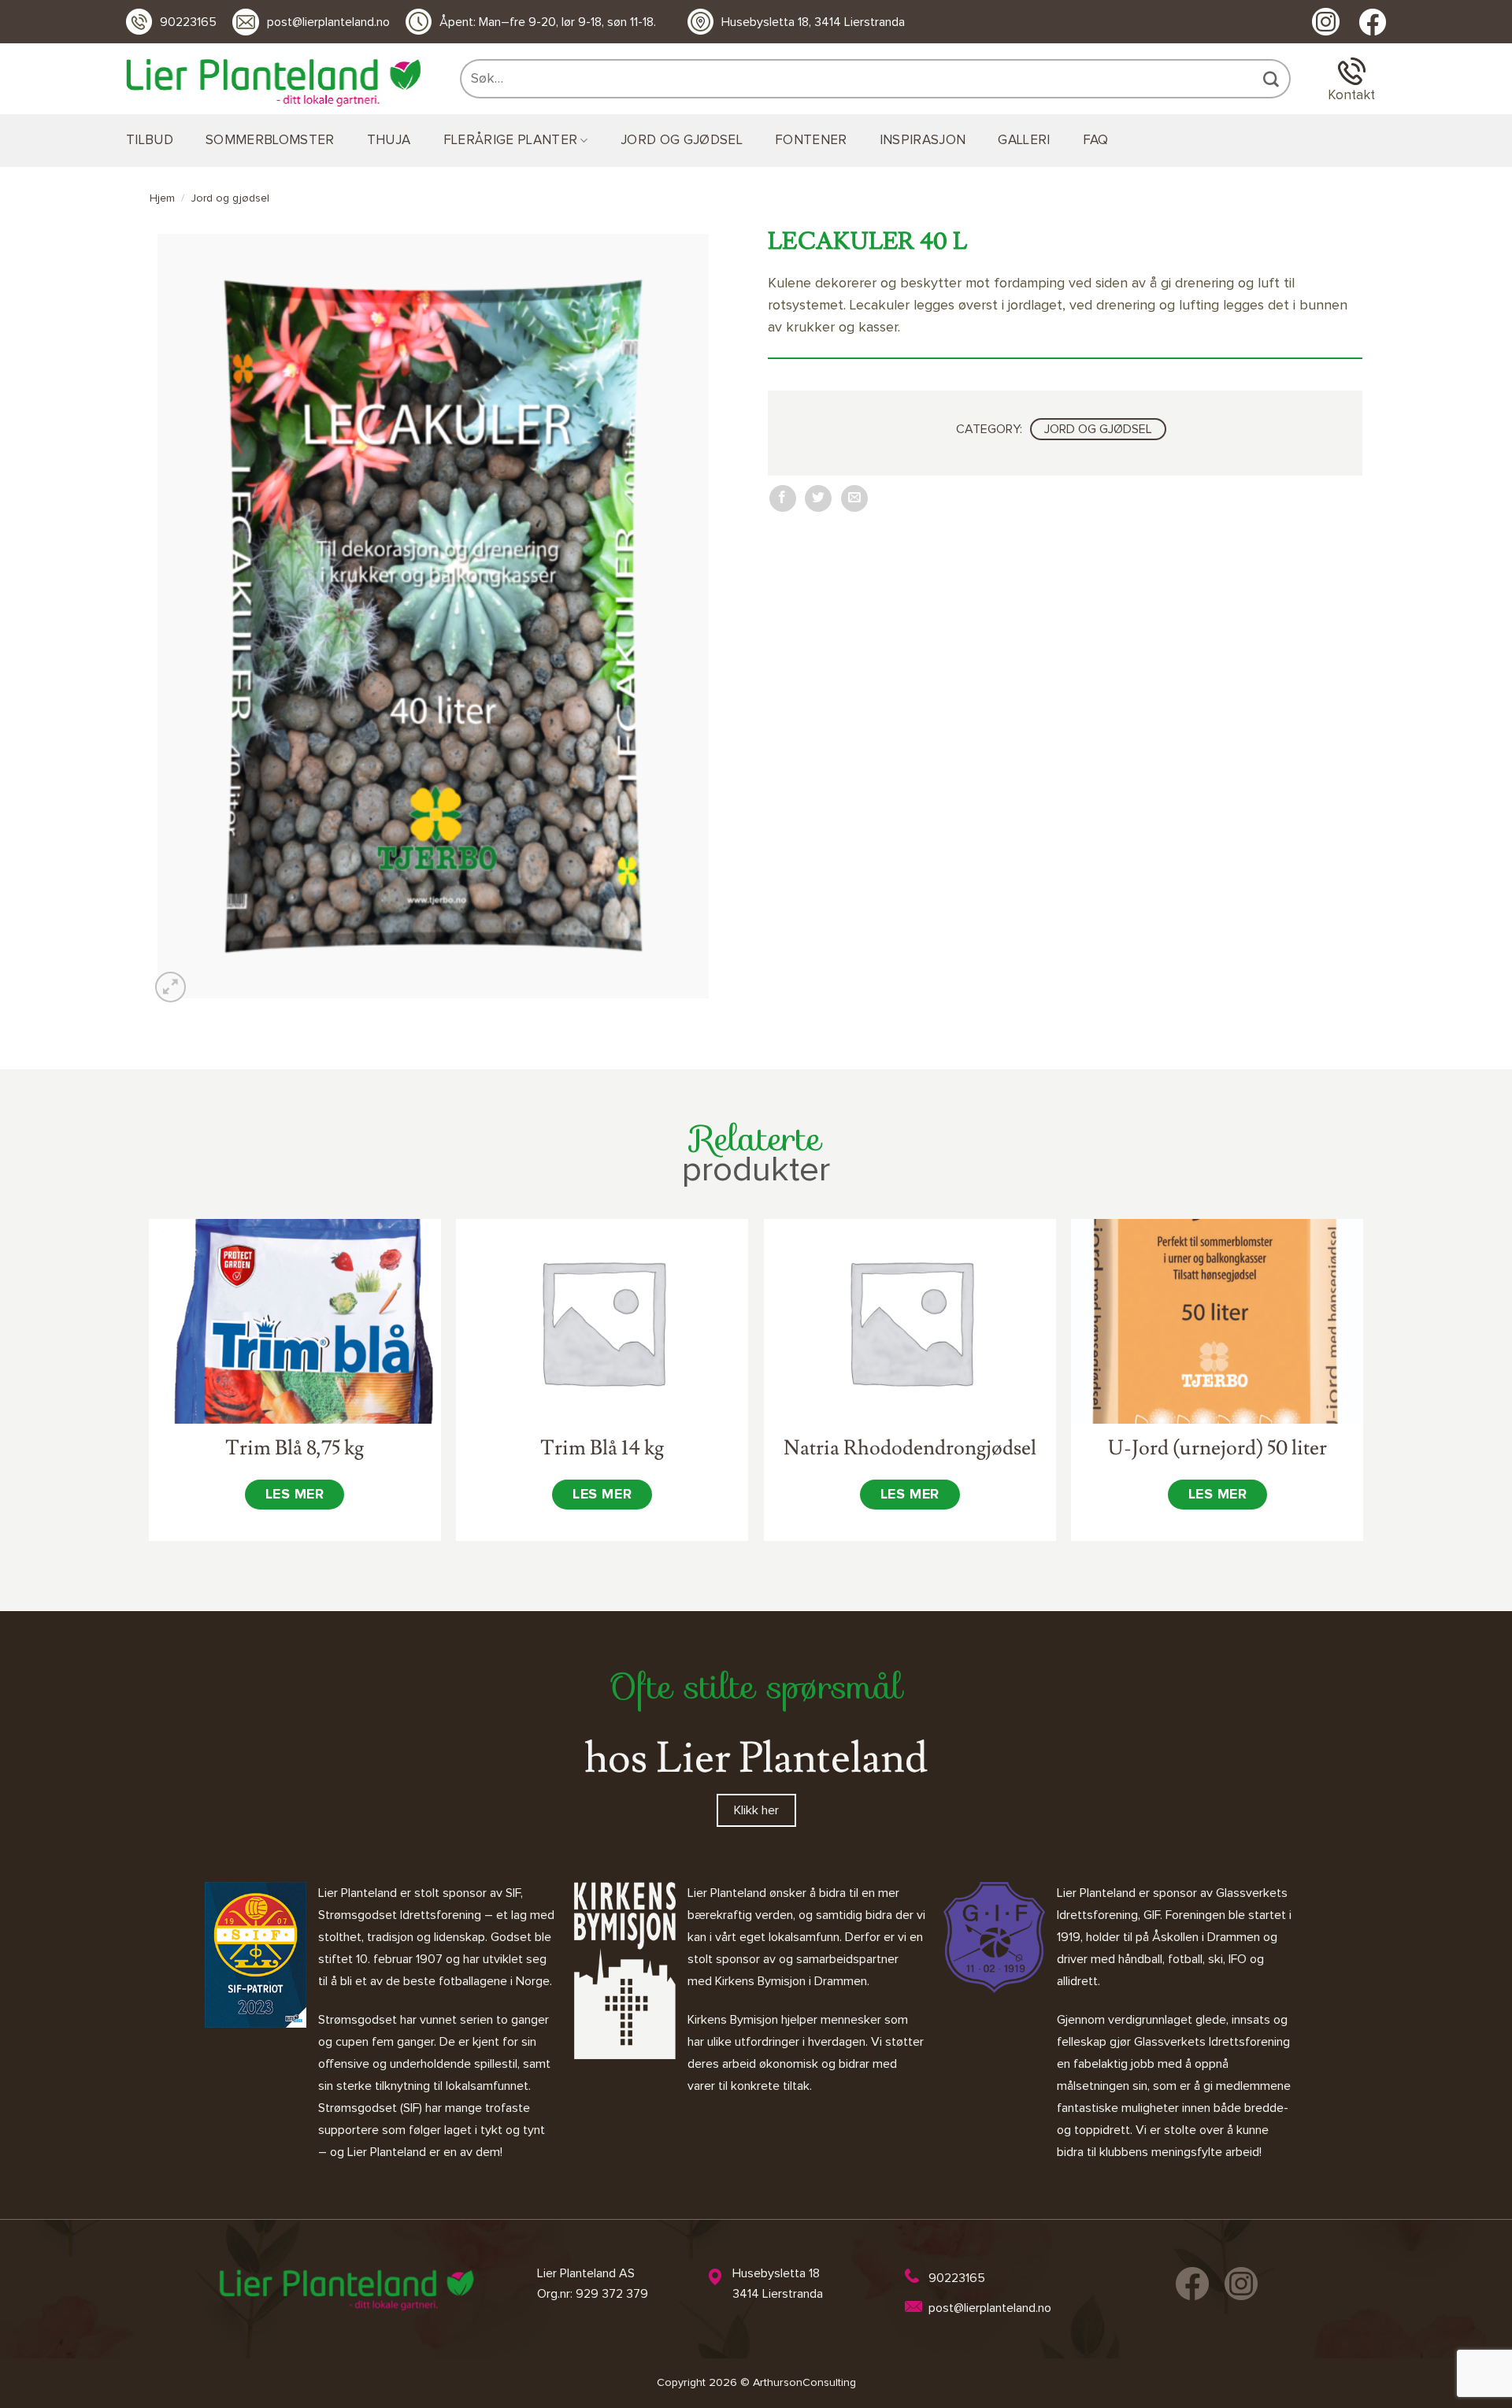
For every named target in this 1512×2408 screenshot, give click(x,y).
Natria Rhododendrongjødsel (910, 1448)
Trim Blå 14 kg (602, 1448)
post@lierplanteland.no (328, 22)
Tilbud (150, 141)
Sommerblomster (270, 141)
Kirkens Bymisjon (733, 2020)
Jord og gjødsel (682, 141)
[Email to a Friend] (854, 498)
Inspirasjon (923, 141)
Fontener (811, 141)
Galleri (1024, 141)
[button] (170, 987)
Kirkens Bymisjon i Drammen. (792, 1981)
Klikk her (756, 1810)
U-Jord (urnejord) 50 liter (1217, 1448)
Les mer (295, 1495)
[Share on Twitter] (818, 498)
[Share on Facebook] (783, 498)
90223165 (188, 22)
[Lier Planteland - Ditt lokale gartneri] (273, 83)
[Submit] (1273, 79)
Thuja (389, 141)
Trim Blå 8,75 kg (295, 1448)
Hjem (162, 198)
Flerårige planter (511, 141)
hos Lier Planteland (756, 1758)
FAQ (1096, 141)
